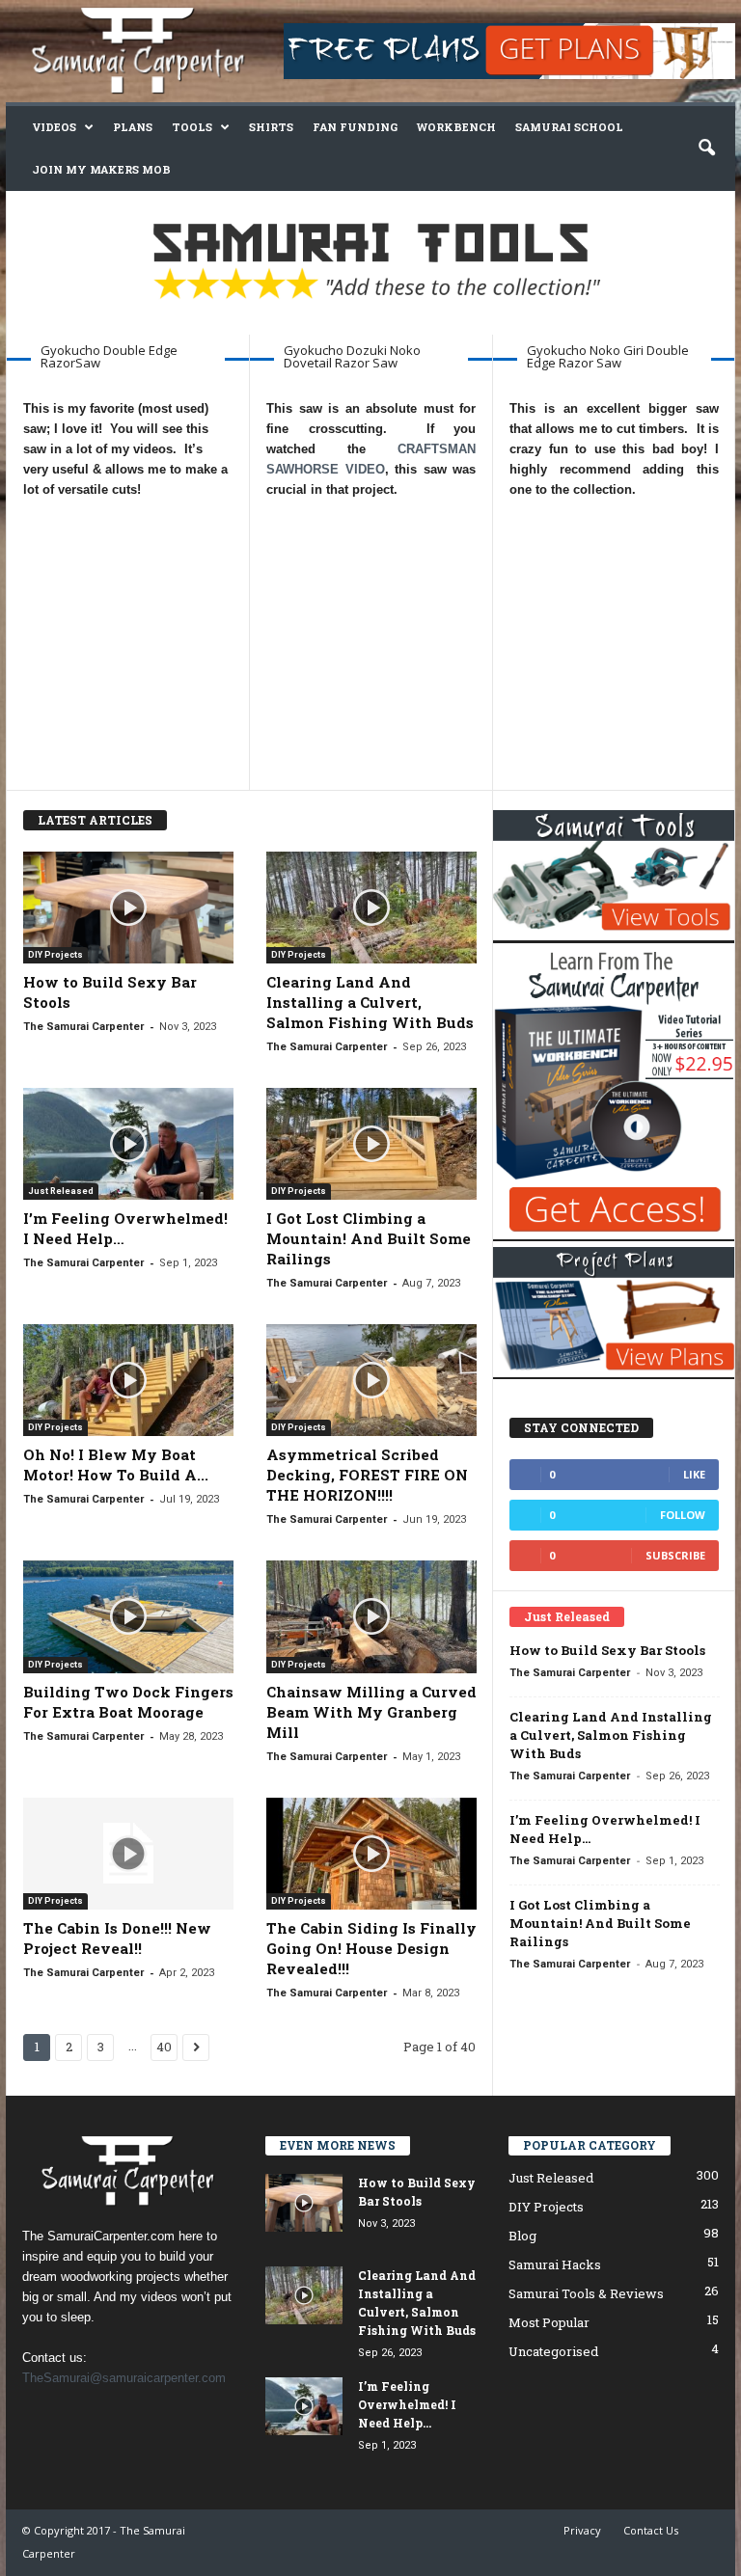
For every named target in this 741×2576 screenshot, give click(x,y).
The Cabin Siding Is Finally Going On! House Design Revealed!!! (371, 1948)
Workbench (456, 127)
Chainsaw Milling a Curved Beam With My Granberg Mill (371, 1712)
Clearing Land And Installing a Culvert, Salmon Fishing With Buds (370, 1002)
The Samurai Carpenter (83, 1027)
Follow (683, 1515)
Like (694, 1474)
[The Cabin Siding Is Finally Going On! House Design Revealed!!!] (371, 1854)
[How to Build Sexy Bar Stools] (128, 908)
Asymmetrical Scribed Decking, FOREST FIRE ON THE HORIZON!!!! (367, 1475)
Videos (54, 127)
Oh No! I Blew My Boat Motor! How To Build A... (116, 1464)
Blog (522, 2236)
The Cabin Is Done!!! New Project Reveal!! (117, 1938)
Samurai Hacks (555, 2264)
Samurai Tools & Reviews (586, 2293)
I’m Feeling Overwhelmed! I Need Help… (407, 2404)
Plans (133, 127)
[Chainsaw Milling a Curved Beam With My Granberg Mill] (371, 1616)
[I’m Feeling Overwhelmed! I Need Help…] (128, 1144)
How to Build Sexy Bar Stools (607, 1650)
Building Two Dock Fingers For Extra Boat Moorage (128, 1702)
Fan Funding (355, 127)
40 (164, 2047)
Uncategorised (553, 2351)
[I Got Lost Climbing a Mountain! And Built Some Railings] (371, 1144)
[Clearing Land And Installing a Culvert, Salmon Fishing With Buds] (371, 908)
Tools (192, 127)
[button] (706, 149)
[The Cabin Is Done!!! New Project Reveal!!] (128, 1854)
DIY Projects (55, 955)
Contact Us (651, 2530)
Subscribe (675, 1555)
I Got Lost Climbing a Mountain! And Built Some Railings (369, 1238)
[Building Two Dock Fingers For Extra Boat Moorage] (128, 1616)
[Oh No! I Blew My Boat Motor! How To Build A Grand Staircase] (128, 1380)
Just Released (61, 1191)
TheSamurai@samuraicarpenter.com (124, 2378)
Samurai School (569, 127)
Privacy (582, 2530)
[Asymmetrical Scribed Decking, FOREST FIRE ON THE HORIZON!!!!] (371, 1380)
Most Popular (549, 2322)
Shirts (271, 127)
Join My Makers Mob (101, 169)
